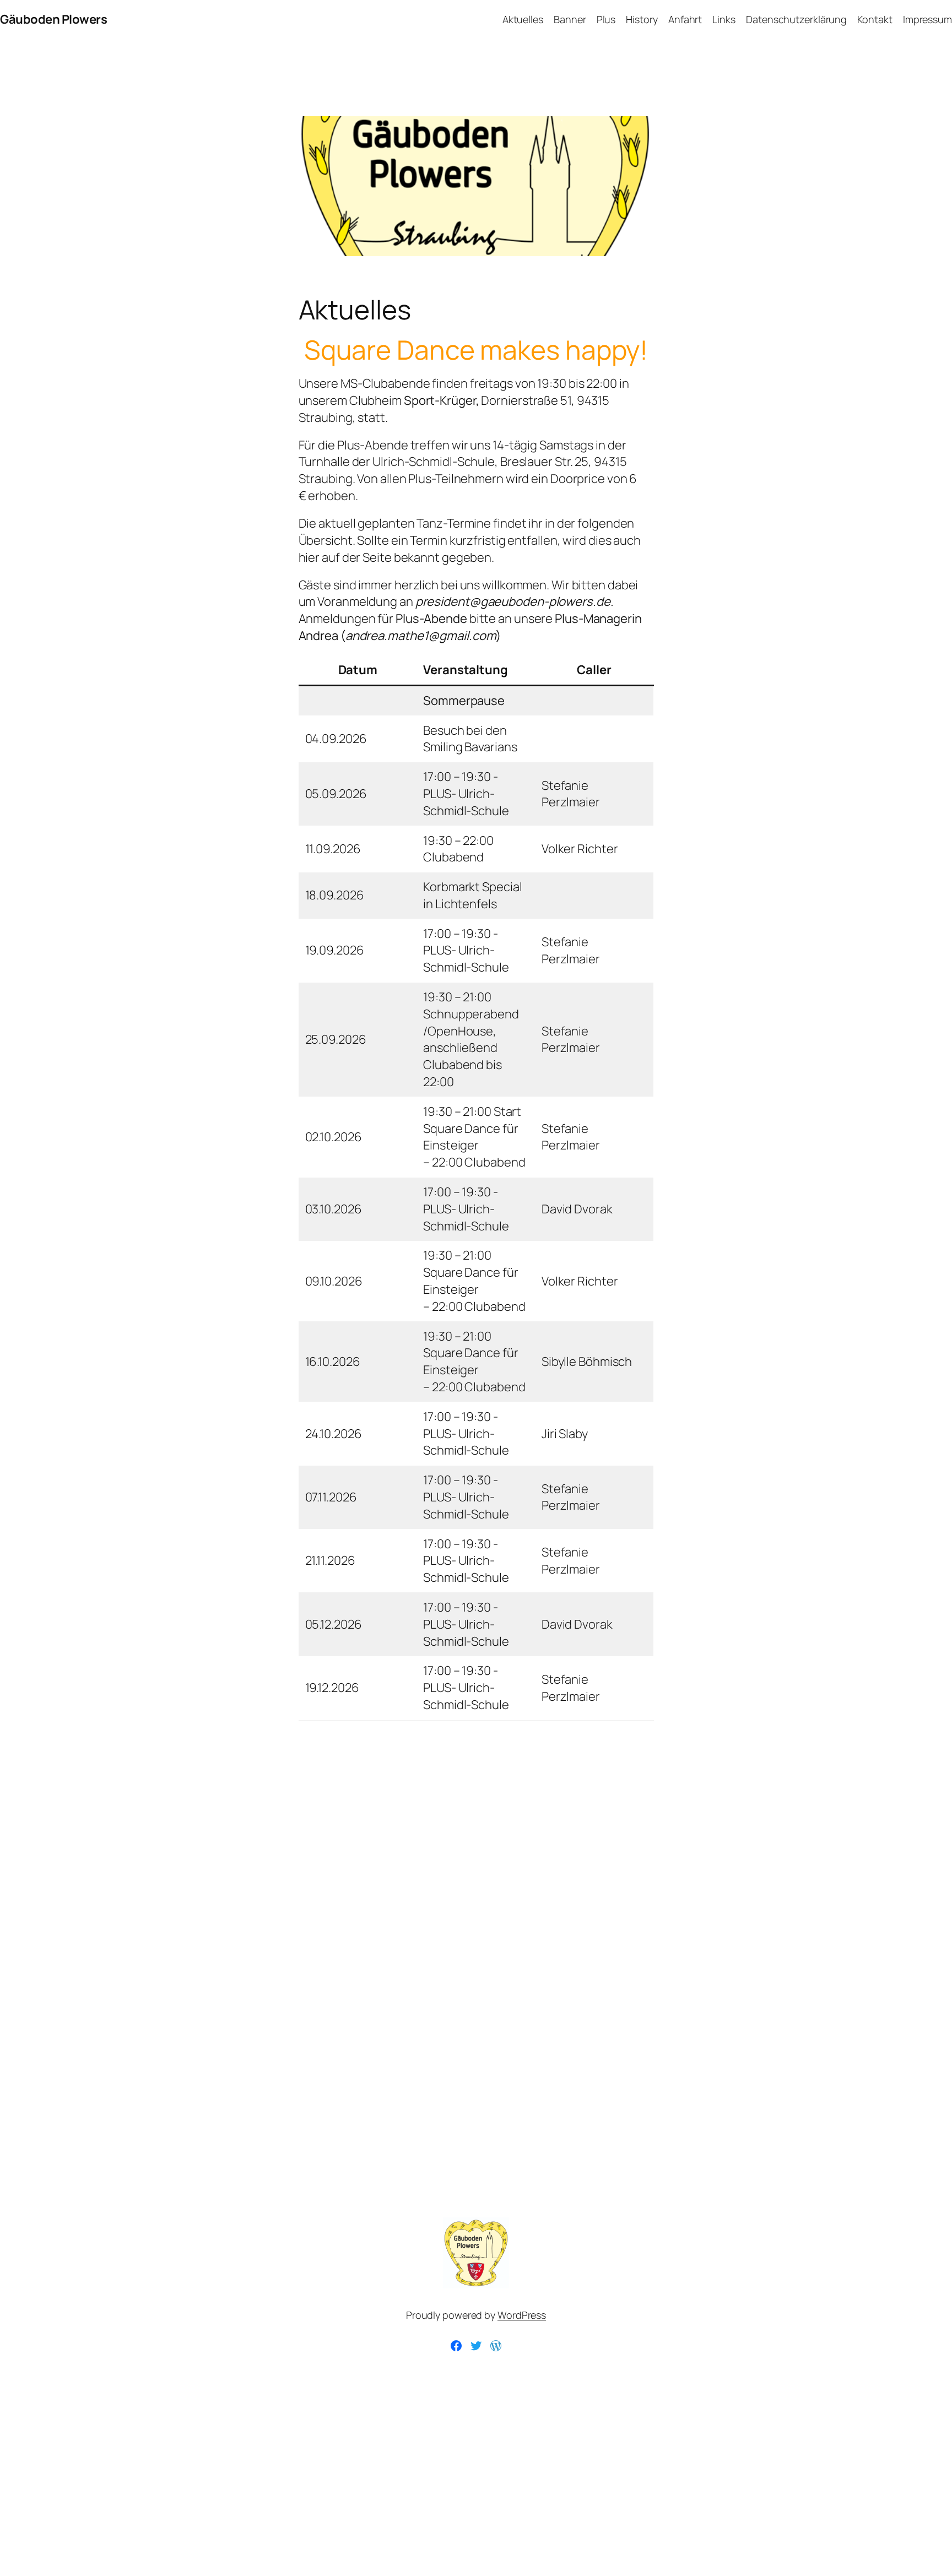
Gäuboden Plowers (53, 19)
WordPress (522, 2315)
